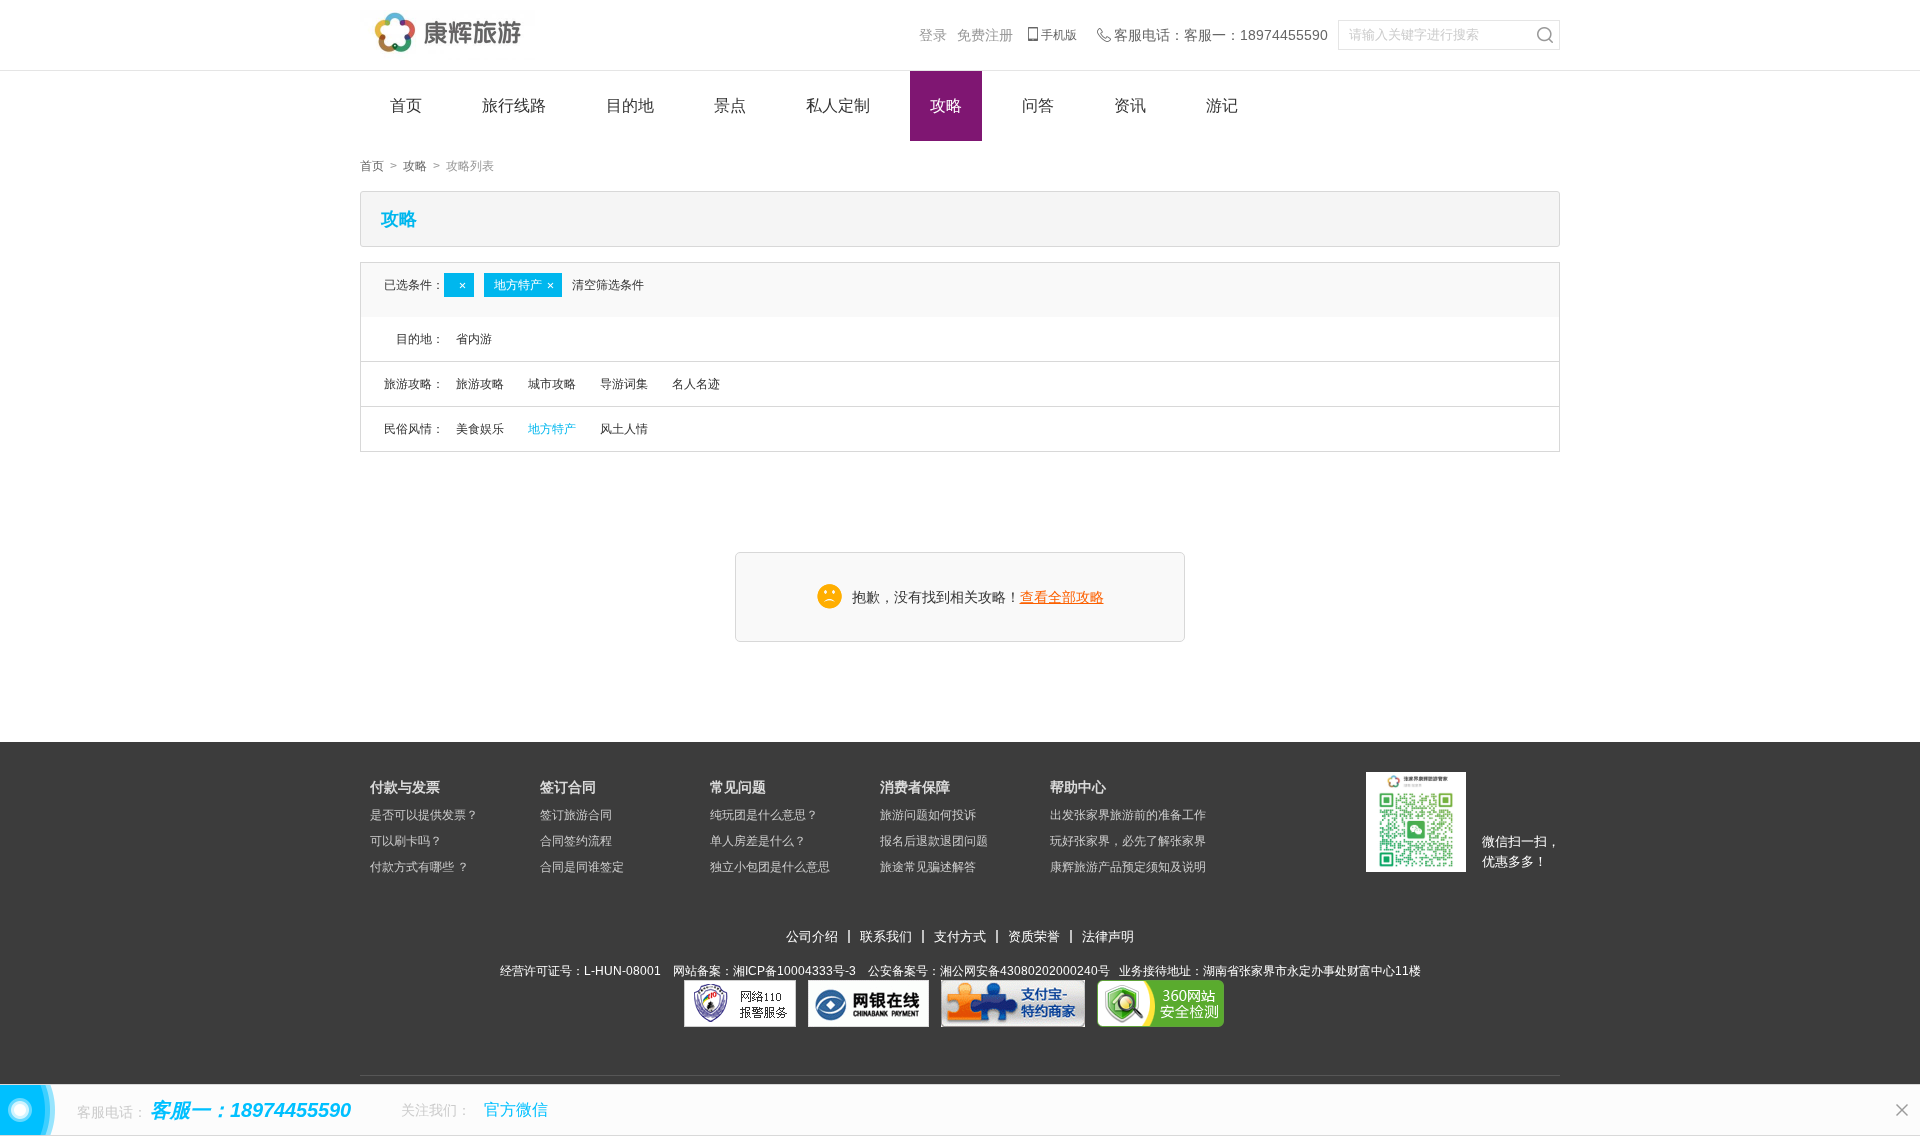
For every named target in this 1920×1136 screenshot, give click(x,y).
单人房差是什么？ (758, 841)
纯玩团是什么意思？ (764, 815)
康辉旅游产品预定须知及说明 (1128, 867)
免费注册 (985, 35)
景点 (730, 105)
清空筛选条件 (608, 285)
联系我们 (886, 936)
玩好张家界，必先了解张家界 (1128, 841)
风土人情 (624, 429)
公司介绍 (812, 936)
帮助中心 (1078, 787)
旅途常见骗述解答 (928, 867)
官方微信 (516, 1109)
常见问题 (738, 787)
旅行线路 (514, 105)
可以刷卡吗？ (406, 841)
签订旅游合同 (576, 815)
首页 (406, 105)
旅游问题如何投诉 (928, 815)
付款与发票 (405, 787)
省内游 (474, 339)
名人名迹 (696, 384)
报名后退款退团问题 (934, 841)
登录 (933, 35)
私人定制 (838, 105)
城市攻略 (552, 384)
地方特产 (552, 429)
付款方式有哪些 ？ (419, 867)
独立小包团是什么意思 (770, 867)
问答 (1038, 105)
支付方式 (960, 936)
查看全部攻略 (1062, 597)
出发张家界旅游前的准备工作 (1128, 815)
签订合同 (568, 787)
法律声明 (1108, 936)
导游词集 (624, 384)
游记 (1222, 105)
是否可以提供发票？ (424, 815)
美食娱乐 (480, 429)
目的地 (630, 105)
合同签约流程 (576, 841)
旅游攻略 (480, 384)
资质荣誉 (1034, 936)
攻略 (946, 105)
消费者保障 (915, 787)
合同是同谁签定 (582, 867)
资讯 (1130, 105)
